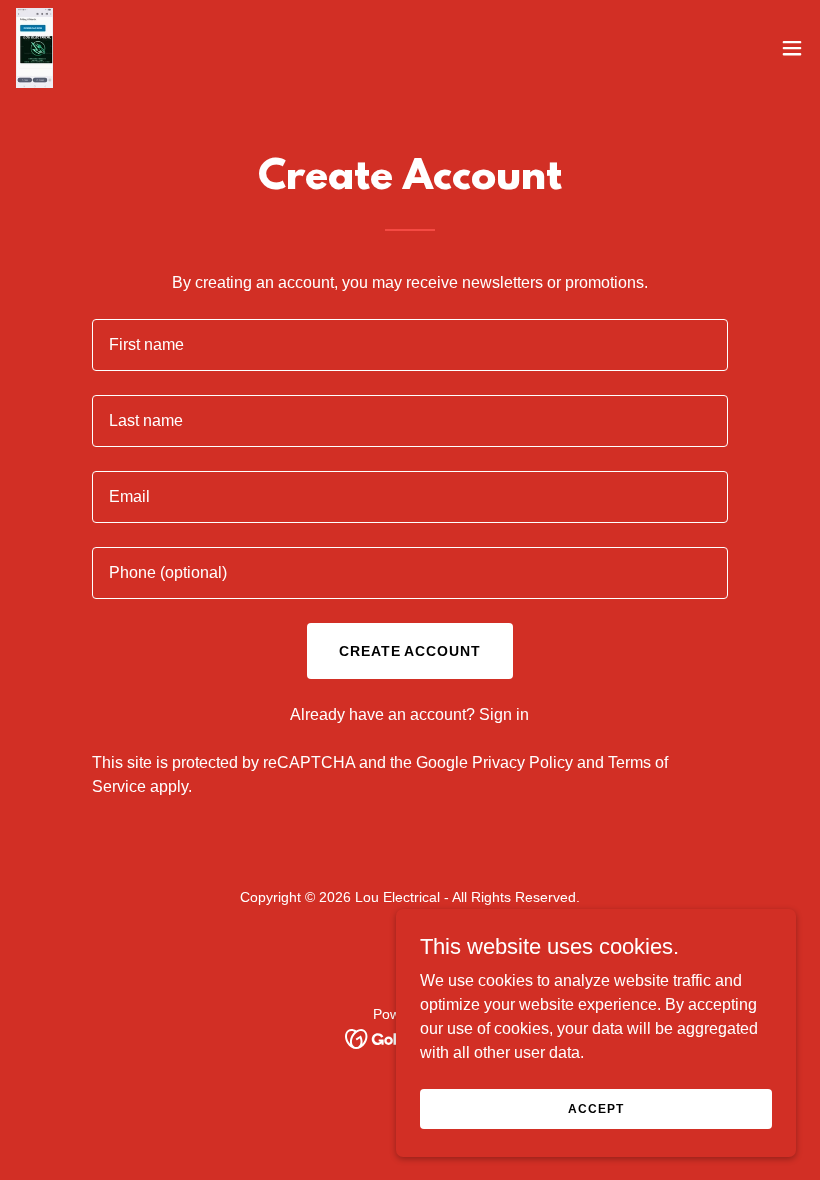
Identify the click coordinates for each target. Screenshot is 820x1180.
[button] (792, 48)
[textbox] (409, 345)
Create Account (410, 651)
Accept (595, 1108)
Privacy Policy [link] (522, 762)
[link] (34, 48)
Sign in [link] (504, 714)
